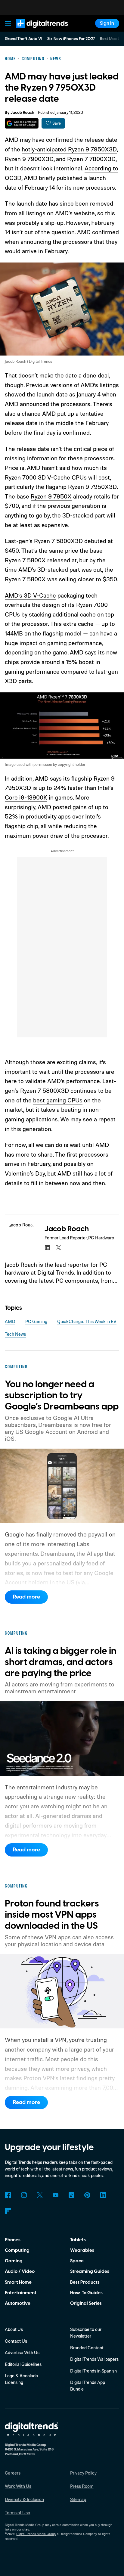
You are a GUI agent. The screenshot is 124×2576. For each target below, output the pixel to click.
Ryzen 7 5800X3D (58, 541)
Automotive (18, 2303)
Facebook (8, 2195)
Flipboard (8, 2211)
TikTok (71, 2195)
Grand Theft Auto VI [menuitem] (23, 39)
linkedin (47, 1248)
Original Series (86, 2303)
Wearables (82, 2250)
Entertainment (21, 2293)
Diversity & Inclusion (24, 2499)
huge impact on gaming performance (53, 643)
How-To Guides (86, 2293)
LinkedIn (103, 2195)
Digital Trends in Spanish (93, 2371)
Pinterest (87, 2195)
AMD (10, 1321)
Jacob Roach (22, 113)
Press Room (82, 2486)
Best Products (85, 2282)
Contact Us (16, 2341)
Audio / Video (20, 2271)
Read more (26, 1597)
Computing (17, 2250)
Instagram (24, 2195)
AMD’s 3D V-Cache (30, 595)
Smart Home (18, 2282)
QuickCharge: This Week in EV (87, 1321)
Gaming (14, 2261)
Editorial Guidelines (23, 2364)
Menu (8, 23)
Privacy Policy (83, 2473)
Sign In (107, 23)
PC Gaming (36, 1321)
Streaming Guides (90, 2271)
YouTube (56, 2195)
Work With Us (18, 2486)
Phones (13, 2240)
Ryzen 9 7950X (51, 496)
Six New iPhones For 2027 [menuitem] (71, 39)
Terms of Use (17, 2513)
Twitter (40, 2195)
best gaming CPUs (58, 1100)
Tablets (78, 2240)
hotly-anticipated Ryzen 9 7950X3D (69, 149)
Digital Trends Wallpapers (94, 2359)
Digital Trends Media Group (36, 2534)
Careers (13, 2473)
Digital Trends (35, 31)
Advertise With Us (22, 2352)
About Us (14, 2329)
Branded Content (87, 2348)
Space (77, 2261)
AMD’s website (75, 213)
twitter (59, 1248)
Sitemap (78, 2499)
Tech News (15, 1334)
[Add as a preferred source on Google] (22, 123)
